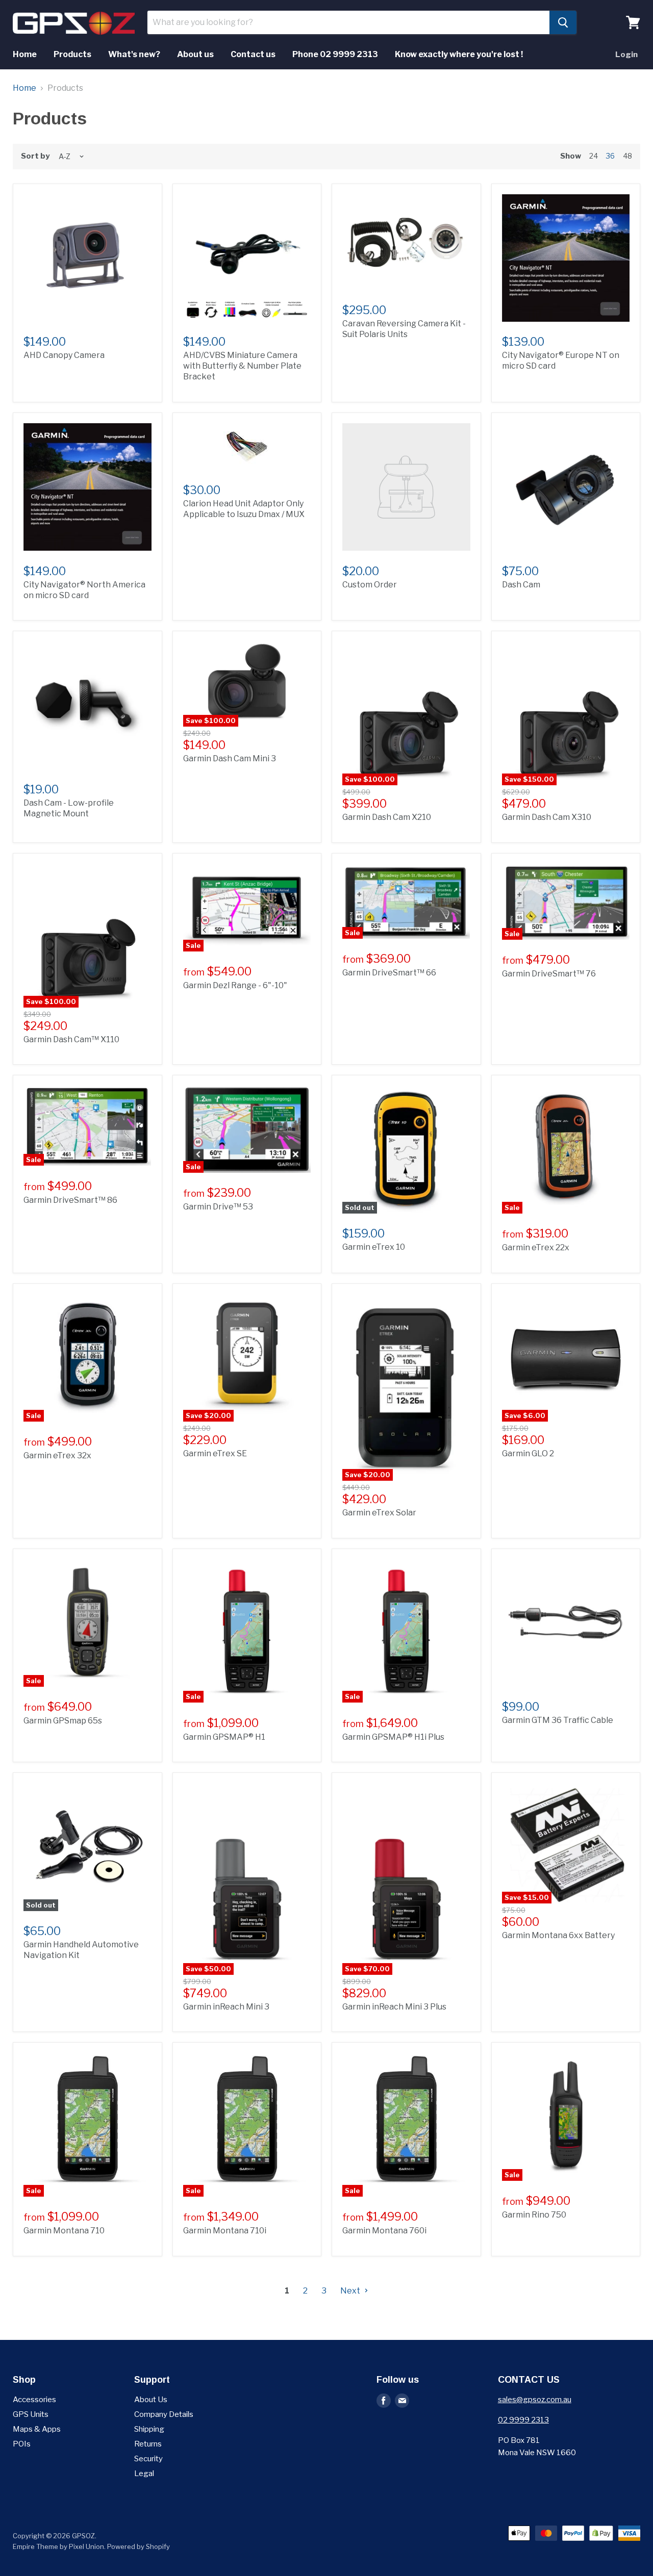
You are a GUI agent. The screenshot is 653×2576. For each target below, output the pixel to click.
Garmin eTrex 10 (374, 1247)
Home (25, 54)
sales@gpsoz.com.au (535, 2400)
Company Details (164, 2414)
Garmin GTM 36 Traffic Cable (558, 1720)
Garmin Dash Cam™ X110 (71, 1039)
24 (594, 156)
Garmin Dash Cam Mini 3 (230, 758)
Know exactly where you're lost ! (459, 54)
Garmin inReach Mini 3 (226, 2007)
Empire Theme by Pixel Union (58, 2546)
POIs (22, 2444)
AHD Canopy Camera (64, 355)
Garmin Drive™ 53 (218, 1207)
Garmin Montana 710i (225, 2231)
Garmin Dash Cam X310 (547, 817)
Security (148, 2459)
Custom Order (370, 585)
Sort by (35, 156)
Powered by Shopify (139, 2546)
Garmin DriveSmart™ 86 (70, 1200)
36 (610, 156)
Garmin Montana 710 (64, 2231)
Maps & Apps (37, 2429)
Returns (148, 2444)
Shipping (149, 2429)
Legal (144, 2474)
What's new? (134, 54)
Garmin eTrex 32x (57, 1456)
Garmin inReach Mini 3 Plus (394, 2007)
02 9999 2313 (523, 2420)
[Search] (563, 22)
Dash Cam (521, 585)
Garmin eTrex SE (215, 1453)
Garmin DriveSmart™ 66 (389, 973)
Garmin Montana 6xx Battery (558, 1935)
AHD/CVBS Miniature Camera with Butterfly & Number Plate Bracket (242, 366)
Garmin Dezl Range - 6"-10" (235, 985)
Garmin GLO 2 (528, 1453)
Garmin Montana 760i (384, 2231)
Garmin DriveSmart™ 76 (549, 974)
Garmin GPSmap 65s (63, 1721)
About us (195, 54)
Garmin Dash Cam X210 (387, 817)
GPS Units (31, 2414)
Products (72, 54)
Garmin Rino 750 (534, 2215)
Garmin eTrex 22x (536, 1247)
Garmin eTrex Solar (379, 1513)
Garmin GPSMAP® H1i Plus (393, 1737)
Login (626, 55)
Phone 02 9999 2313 (335, 54)
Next (351, 2291)
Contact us (253, 54)
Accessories (34, 2400)
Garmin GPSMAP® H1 (224, 1737)
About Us (151, 2400)
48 (627, 156)
